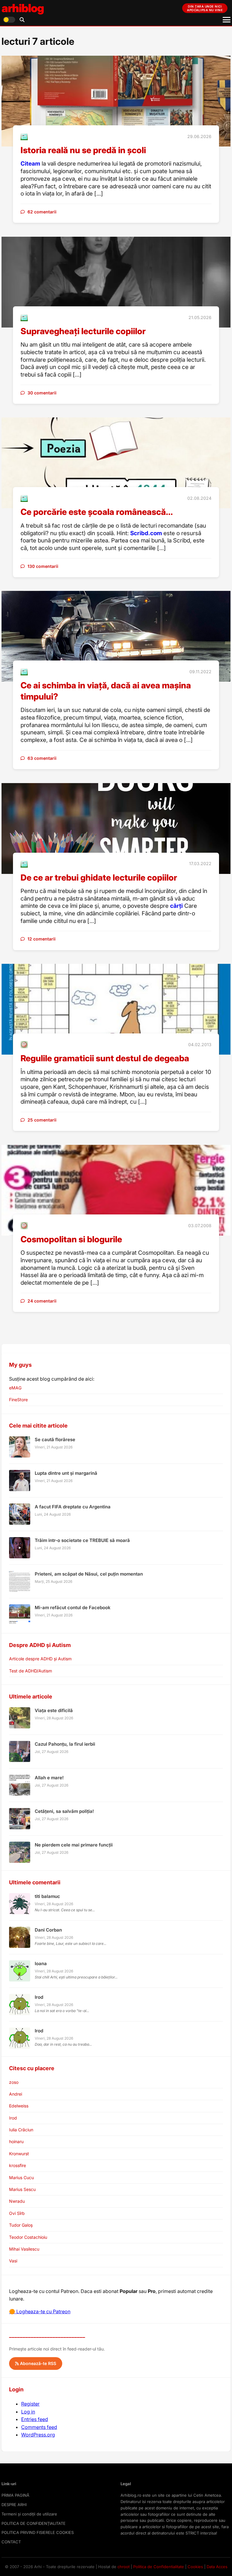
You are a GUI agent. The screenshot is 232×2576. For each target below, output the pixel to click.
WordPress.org (38, 2435)
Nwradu (17, 2201)
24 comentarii (42, 1301)
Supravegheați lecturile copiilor (83, 331)
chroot (124, 2567)
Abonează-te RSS (37, 2363)
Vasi (13, 2261)
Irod (13, 2118)
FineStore (18, 1400)
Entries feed (35, 2419)
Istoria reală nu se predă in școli (83, 150)
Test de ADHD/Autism (31, 1671)
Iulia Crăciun (21, 2130)
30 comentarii (42, 393)
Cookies (195, 2567)
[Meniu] (227, 20)
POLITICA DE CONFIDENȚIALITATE (34, 2523)
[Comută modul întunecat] (9, 20)
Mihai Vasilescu (24, 2249)
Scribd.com (146, 533)
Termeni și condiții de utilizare (29, 2514)
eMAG (15, 1388)
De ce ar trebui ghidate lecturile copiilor (99, 878)
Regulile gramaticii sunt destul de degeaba (105, 1058)
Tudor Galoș (21, 2225)
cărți (176, 906)
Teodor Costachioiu (28, 2237)
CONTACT (11, 2542)
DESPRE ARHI (14, 2505)
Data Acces (217, 2567)
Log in (28, 2412)
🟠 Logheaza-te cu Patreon (40, 2311)
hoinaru (16, 2141)
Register (30, 2404)
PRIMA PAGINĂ (15, 2495)
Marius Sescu (22, 2189)
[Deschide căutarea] (22, 20)
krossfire (18, 2165)
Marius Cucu (21, 2177)
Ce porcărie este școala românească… (97, 512)
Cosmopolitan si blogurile (71, 1239)
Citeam (30, 164)
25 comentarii (42, 1120)
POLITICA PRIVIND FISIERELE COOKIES (38, 2532)
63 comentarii (42, 758)
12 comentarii (42, 939)
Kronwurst (19, 2154)
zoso (14, 2082)
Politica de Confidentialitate (159, 2567)
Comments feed (39, 2427)
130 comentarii (43, 566)
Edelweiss (19, 2106)
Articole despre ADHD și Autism (40, 1659)
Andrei (16, 2094)
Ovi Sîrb (17, 2213)
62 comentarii (42, 212)
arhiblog (23, 8)
